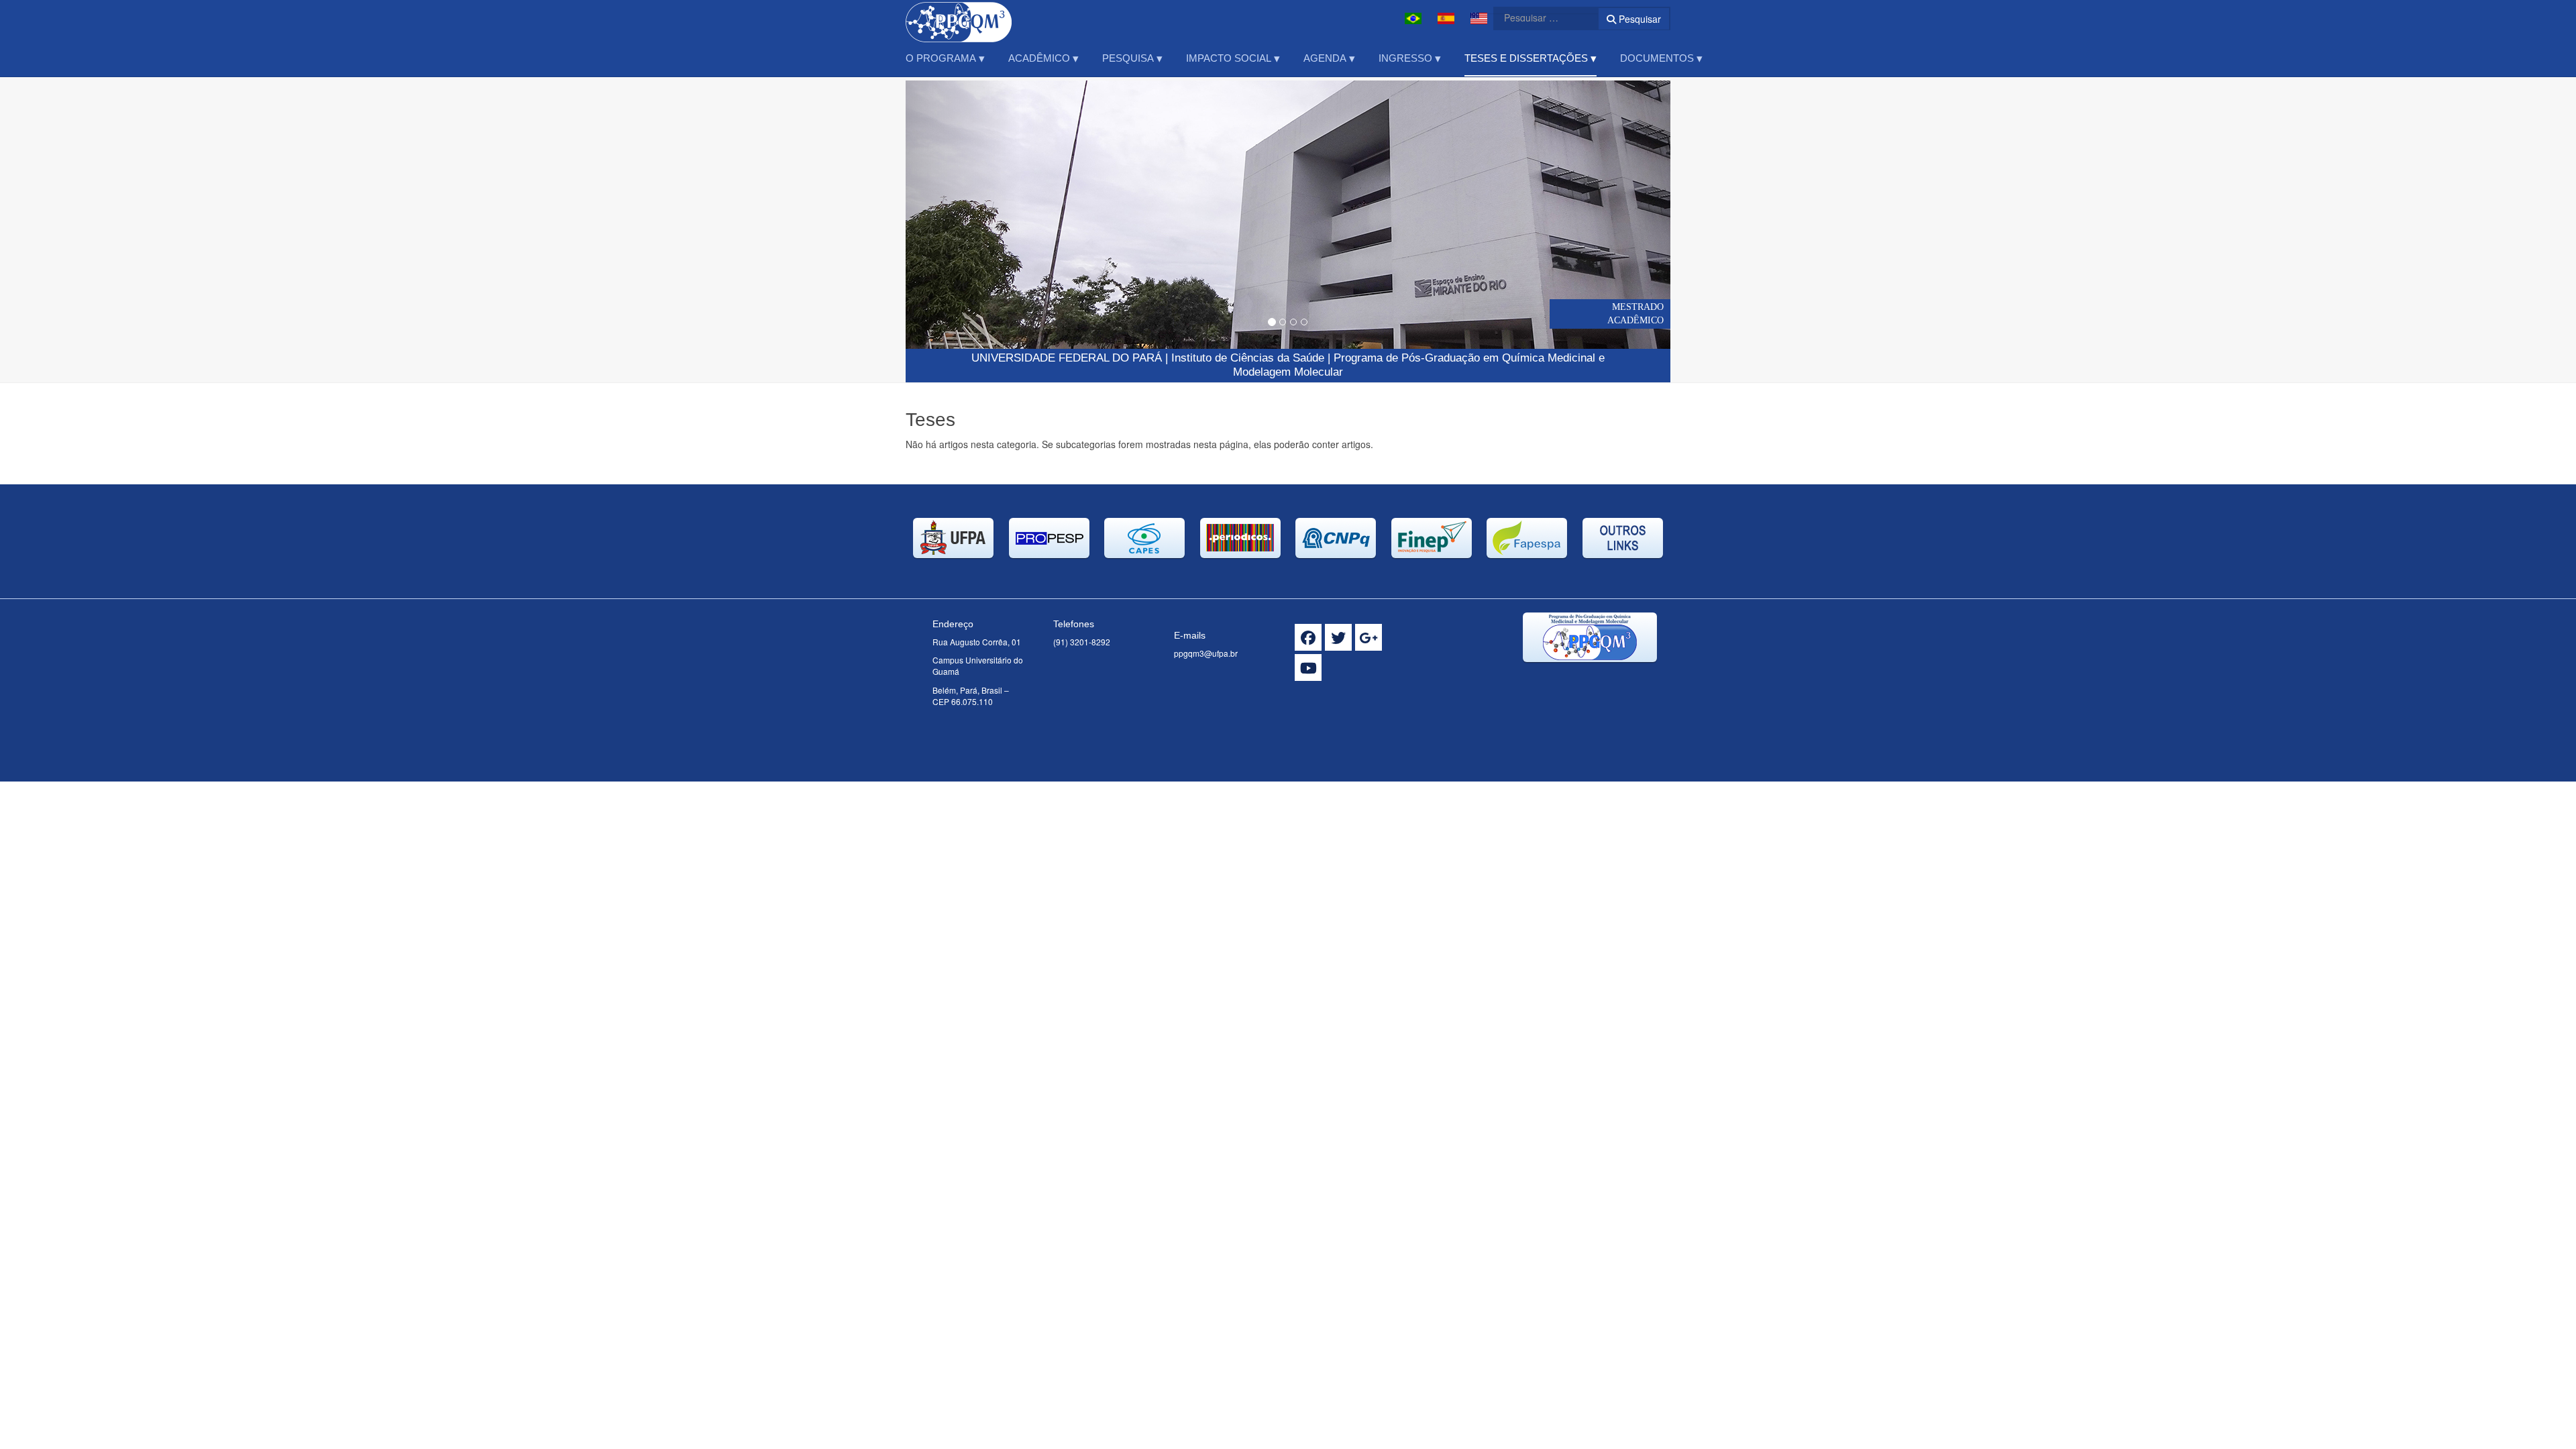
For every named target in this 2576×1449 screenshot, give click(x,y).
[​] (1308, 637)
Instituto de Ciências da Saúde (1248, 358)
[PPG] (959, 18)
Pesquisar (1639, 19)
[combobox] (1538, 17)
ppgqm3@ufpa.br (1206, 653)
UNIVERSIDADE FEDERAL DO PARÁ (1067, 358)
